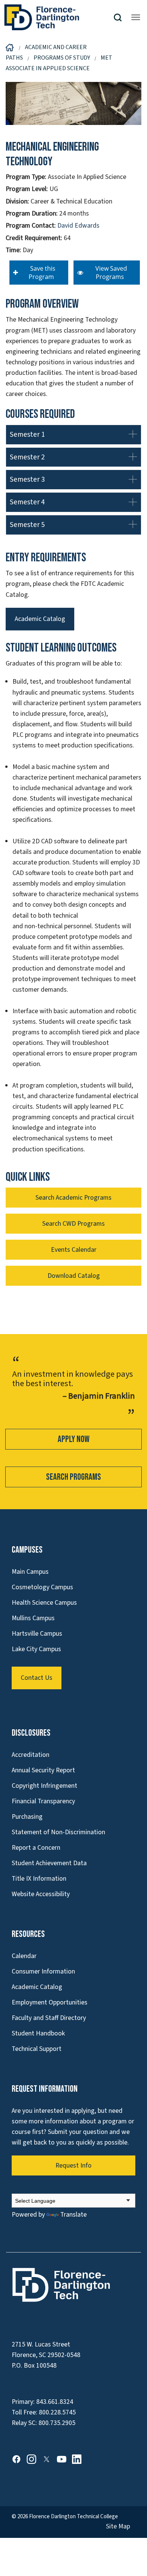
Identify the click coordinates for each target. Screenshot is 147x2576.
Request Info (73, 2165)
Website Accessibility (41, 1894)
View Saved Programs (110, 273)
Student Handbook (38, 2033)
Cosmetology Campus (42, 1587)
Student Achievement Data (49, 1863)
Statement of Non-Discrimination (58, 1832)
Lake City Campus (36, 1649)
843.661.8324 (55, 2402)
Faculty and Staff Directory (49, 2018)
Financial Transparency (43, 1801)
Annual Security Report (43, 1770)
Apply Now (73, 1439)
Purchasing (27, 1817)
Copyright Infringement (44, 1786)
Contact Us (37, 1678)
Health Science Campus (44, 1603)
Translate (73, 2215)
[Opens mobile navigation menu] (136, 17)
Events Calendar (74, 1250)
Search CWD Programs (73, 1224)
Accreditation (31, 1755)
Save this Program (41, 273)
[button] (121, 18)
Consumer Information (43, 1971)
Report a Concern (36, 1848)
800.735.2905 (57, 2423)
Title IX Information (39, 1879)
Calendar (24, 1956)
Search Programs (73, 1477)
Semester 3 (27, 479)
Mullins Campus (33, 1618)
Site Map (118, 2526)
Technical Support (37, 2049)
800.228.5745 (57, 2412)
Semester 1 (27, 434)
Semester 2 (27, 457)
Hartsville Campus (37, 1634)
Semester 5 (27, 525)
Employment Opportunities (50, 2002)
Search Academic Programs (73, 1198)
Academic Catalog (40, 619)
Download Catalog (74, 1276)
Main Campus (30, 1572)
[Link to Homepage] (58, 17)
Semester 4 (27, 502)
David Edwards (78, 226)
